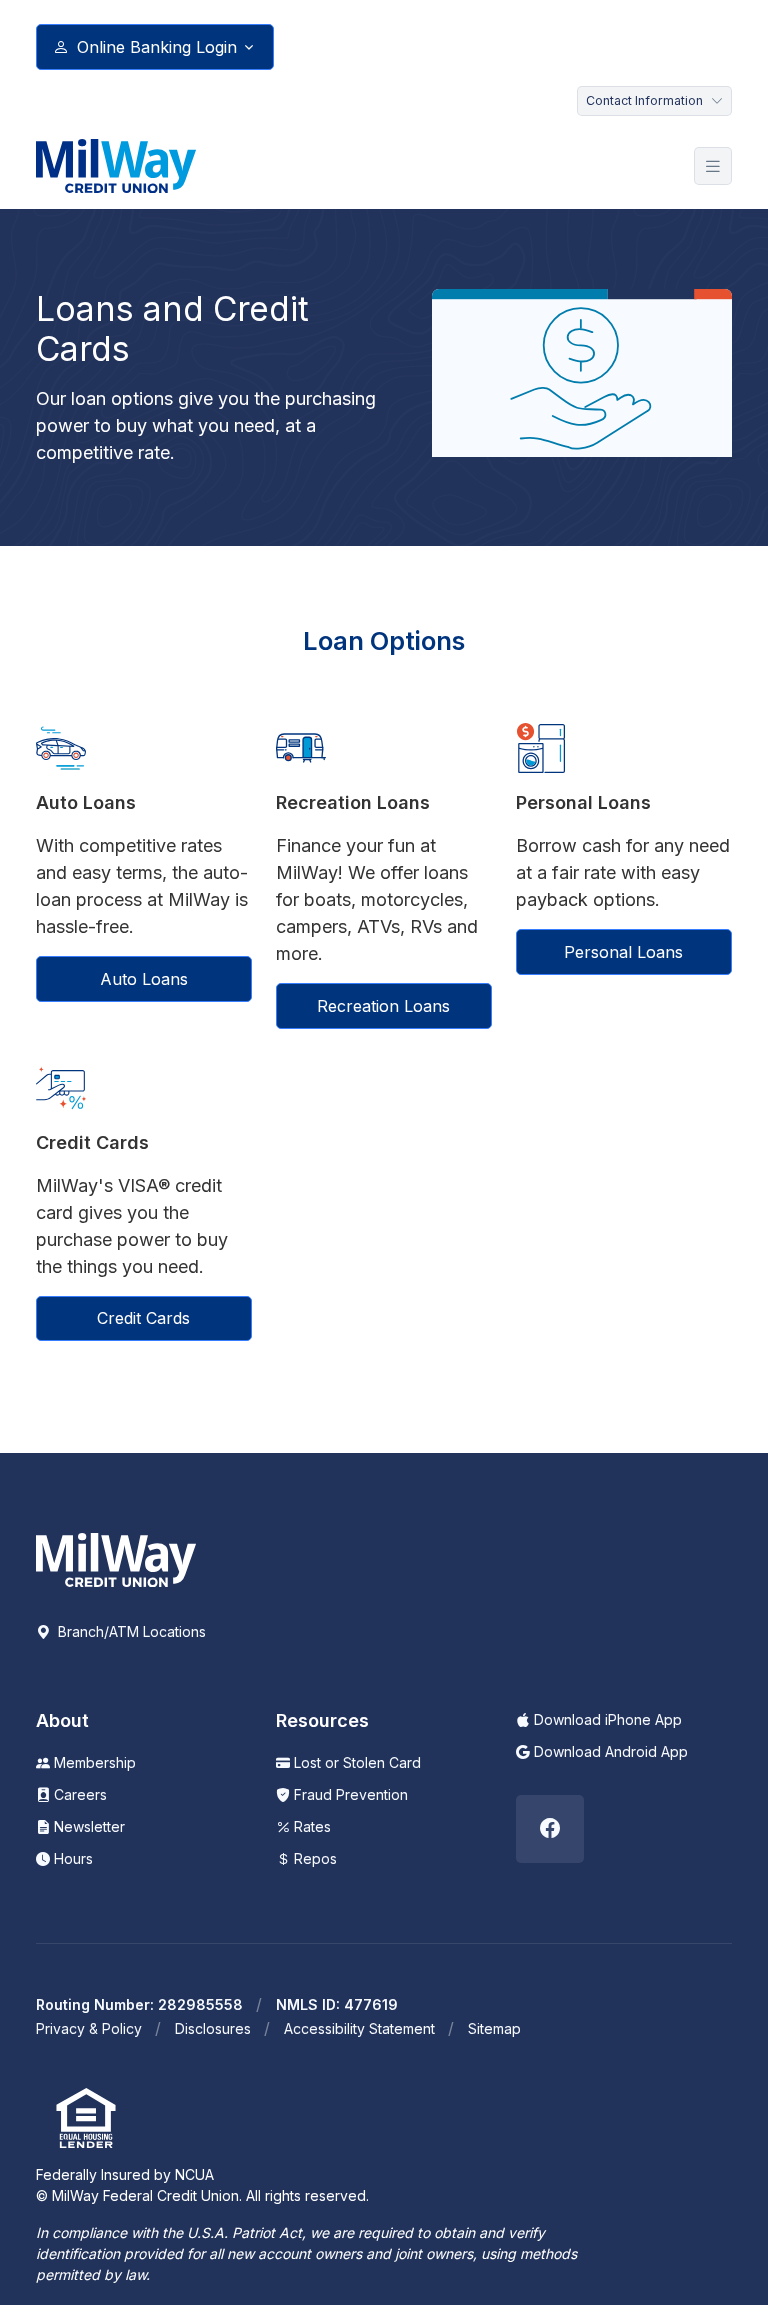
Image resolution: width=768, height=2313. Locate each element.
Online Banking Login (157, 47)
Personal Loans (623, 952)
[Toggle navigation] (713, 166)
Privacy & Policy (89, 2028)
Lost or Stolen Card (355, 1762)
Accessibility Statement (359, 2028)
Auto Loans (144, 979)
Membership (93, 1762)
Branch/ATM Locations (130, 1631)
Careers (78, 1794)
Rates (310, 1826)
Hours (71, 1858)
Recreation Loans (383, 1006)
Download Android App (609, 1751)
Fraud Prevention (349, 1794)
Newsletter (87, 1826)
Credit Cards (143, 1318)
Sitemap (494, 2028)
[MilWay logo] (116, 166)
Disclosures (213, 2028)
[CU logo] (116, 1558)
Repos (313, 1858)
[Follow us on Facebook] (550, 1829)
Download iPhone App (606, 1719)
